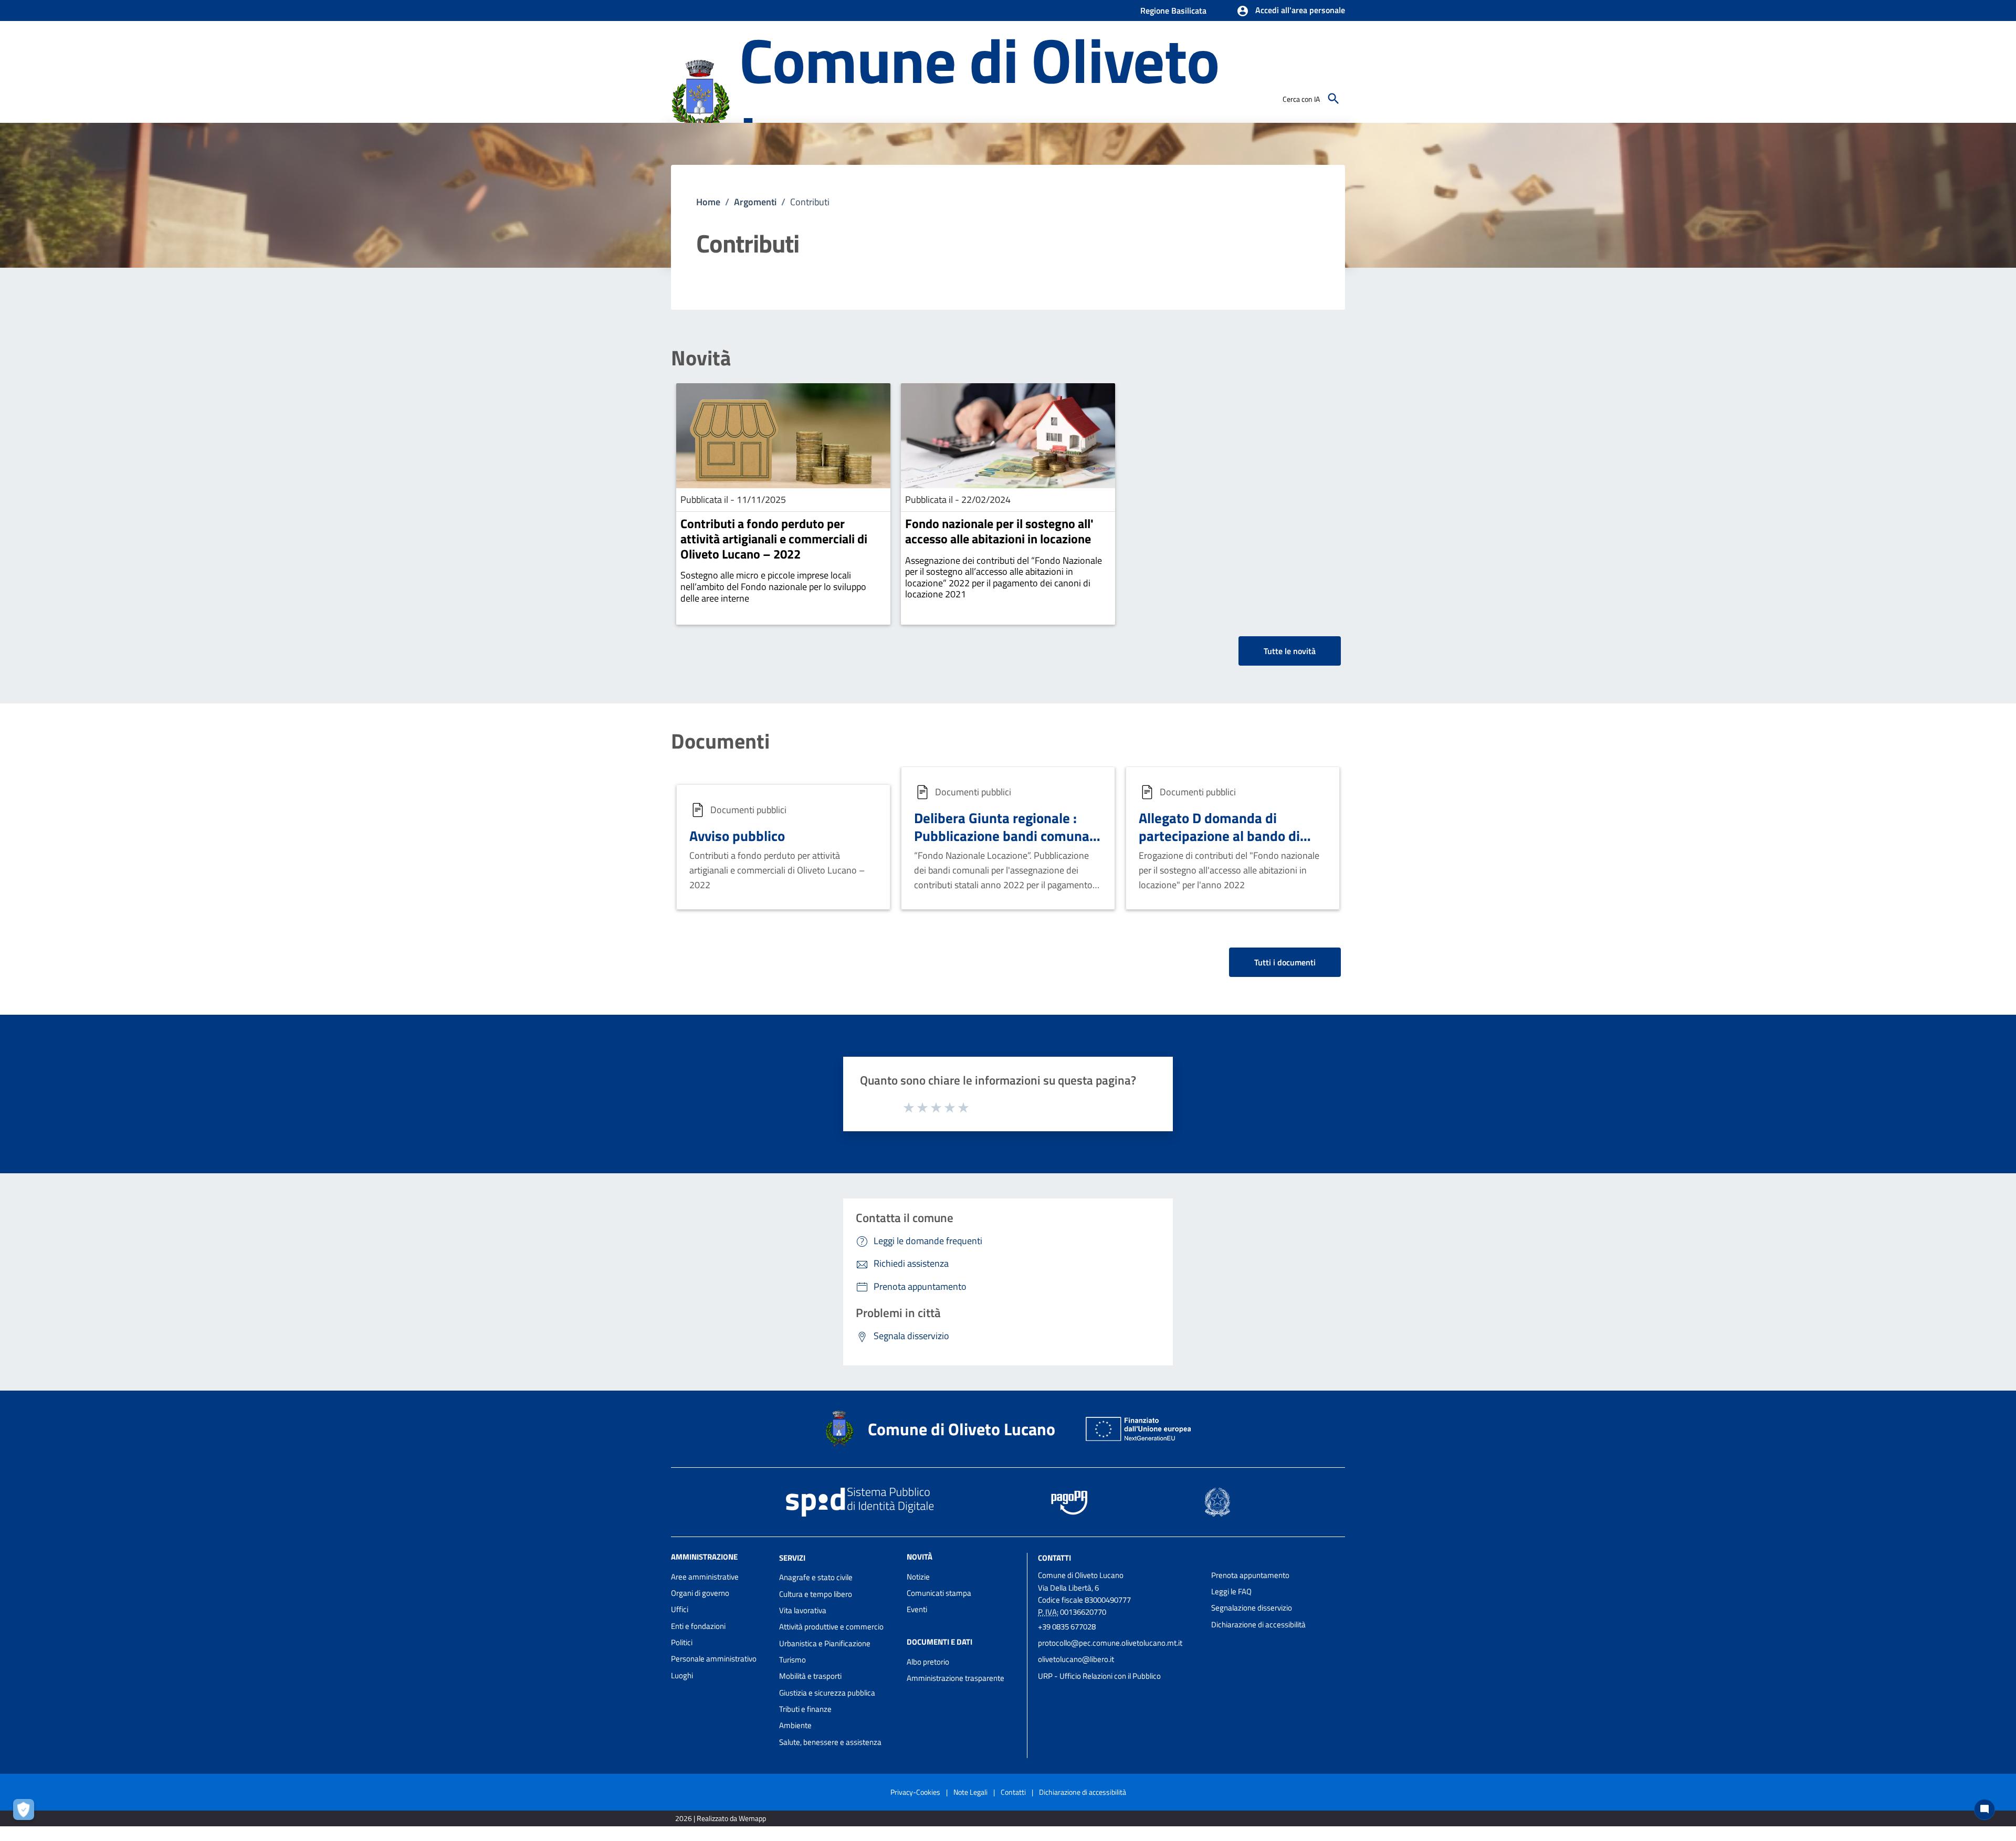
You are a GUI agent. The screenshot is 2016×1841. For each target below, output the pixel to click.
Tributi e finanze (805, 1709)
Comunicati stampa (939, 1593)
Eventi (917, 1609)
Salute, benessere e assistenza (830, 1742)
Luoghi (682, 1675)
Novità (701, 358)
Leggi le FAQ (1231, 1591)
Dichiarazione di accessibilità (1258, 1624)
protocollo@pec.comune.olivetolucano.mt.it (1110, 1643)
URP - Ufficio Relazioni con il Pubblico (1099, 1676)
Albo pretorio (928, 1662)
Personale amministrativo (714, 1659)
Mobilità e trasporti (810, 1676)
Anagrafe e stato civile (816, 1577)
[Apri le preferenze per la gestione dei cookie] (26, 1812)
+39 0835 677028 (1067, 1627)
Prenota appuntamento (1250, 1575)
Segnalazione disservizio (1252, 1608)
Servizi (792, 1557)
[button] (1291, 11)
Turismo (792, 1660)
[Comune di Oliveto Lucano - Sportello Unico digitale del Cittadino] (700, 98)
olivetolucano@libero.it (1076, 1659)
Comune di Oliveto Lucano (979, 99)
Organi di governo (700, 1593)
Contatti (1054, 1557)
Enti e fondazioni (698, 1626)
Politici (682, 1642)
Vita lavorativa (803, 1610)
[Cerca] (1333, 99)
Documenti (720, 741)
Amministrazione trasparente (955, 1678)
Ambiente (795, 1725)
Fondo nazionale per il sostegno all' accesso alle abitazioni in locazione (999, 531)
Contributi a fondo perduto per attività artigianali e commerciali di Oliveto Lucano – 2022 (774, 539)
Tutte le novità (1290, 651)
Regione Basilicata (1173, 10)
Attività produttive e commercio (831, 1627)
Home (708, 202)
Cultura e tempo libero (816, 1594)
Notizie (918, 1577)
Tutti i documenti (1285, 962)
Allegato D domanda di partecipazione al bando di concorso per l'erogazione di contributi (1224, 844)
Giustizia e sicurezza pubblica (827, 1693)
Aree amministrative (705, 1577)
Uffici (680, 1609)
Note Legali (970, 1792)
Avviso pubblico (737, 835)
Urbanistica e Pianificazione (825, 1643)
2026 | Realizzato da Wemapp (721, 1818)
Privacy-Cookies (915, 1792)
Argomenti (755, 202)
